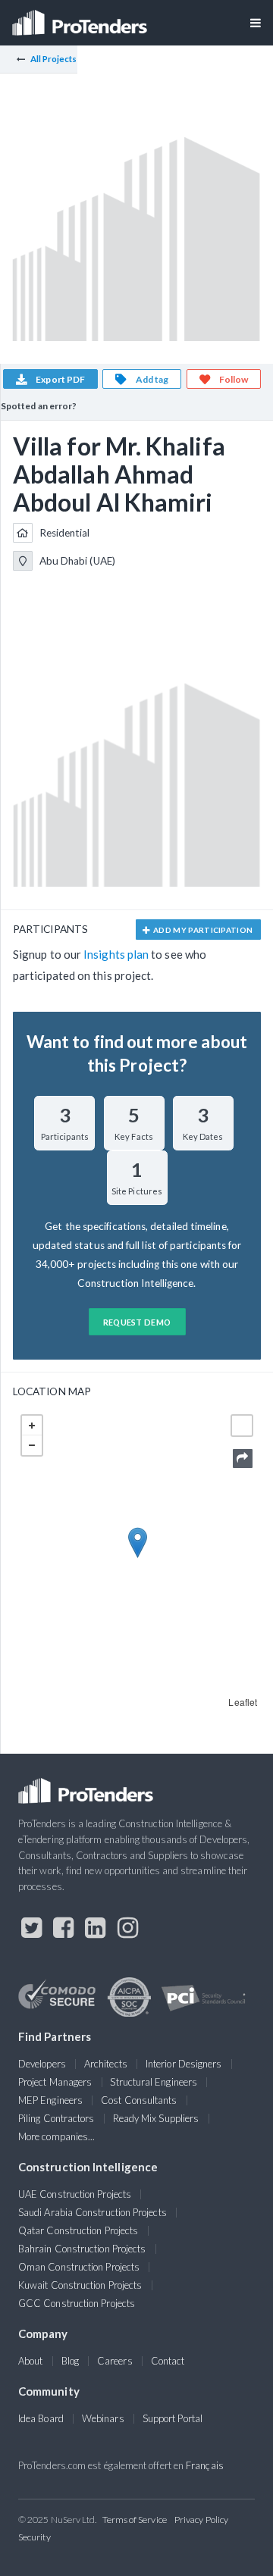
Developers (42, 2064)
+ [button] (32, 1426)
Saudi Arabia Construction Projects (93, 2212)
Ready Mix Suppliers (156, 2118)
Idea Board (41, 2418)
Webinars (103, 2418)
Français (205, 2465)
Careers (115, 2361)
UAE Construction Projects (75, 2194)
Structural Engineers (154, 2082)
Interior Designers (184, 2064)
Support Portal (173, 2418)
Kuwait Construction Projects (80, 2285)
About (30, 2361)
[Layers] (242, 1426)
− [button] (32, 1445)
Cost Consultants (139, 2100)
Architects (106, 2064)
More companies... (56, 2136)
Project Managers (55, 2082)
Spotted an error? (39, 406)
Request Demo (137, 1322)
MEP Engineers (50, 2100)
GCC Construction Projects (77, 2303)
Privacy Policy (201, 2520)
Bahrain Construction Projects (82, 2249)
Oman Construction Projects (79, 2267)
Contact (168, 2361)
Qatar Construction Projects (78, 2230)
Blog (70, 2361)
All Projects (54, 59)
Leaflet (243, 1702)
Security (35, 2537)
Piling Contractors (56, 2118)
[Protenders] (81, 18)
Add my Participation (202, 930)
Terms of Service (135, 2520)
